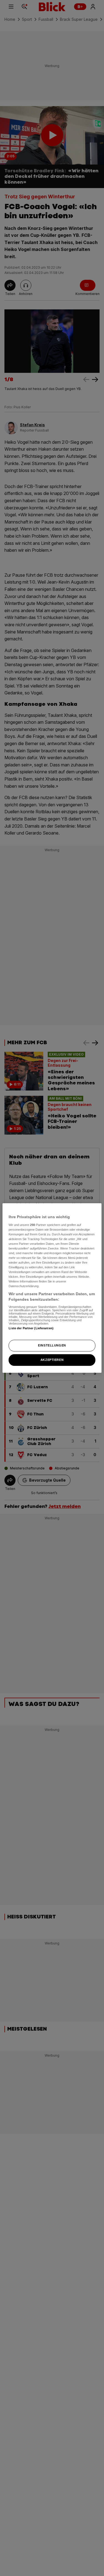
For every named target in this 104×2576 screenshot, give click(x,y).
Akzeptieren (52, 1360)
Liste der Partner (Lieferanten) (31, 1328)
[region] (52, 1288)
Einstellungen (52, 1345)
